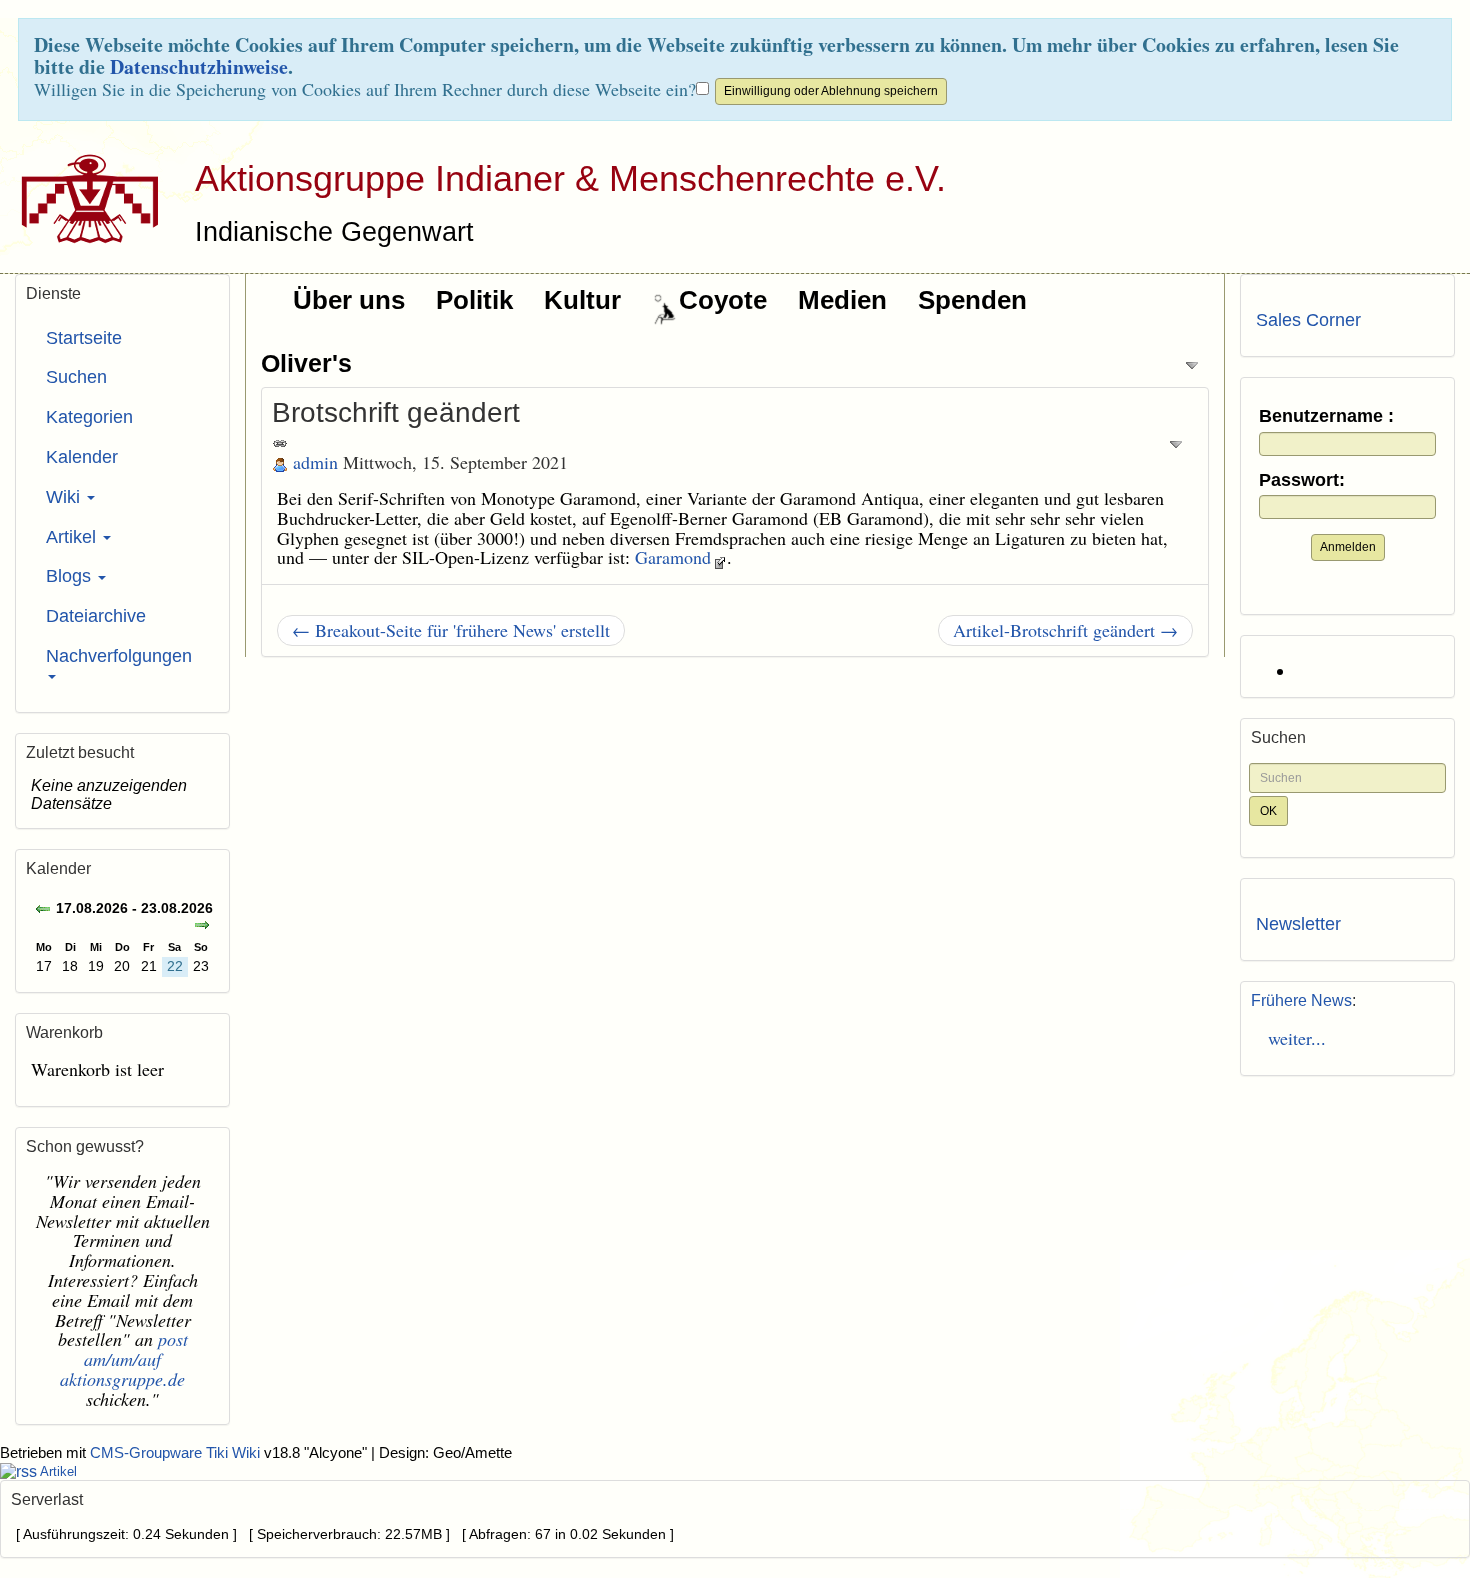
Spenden (972, 300)
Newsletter (1298, 924)
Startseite (84, 338)
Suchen (76, 377)
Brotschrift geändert (396, 412)
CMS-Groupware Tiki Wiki (177, 1453)
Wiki (65, 497)
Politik (474, 300)
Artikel (73, 537)
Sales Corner (1308, 320)
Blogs (71, 576)
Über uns (349, 300)
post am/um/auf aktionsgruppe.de (124, 1359)
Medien (842, 300)
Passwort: (1302, 480)
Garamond (673, 557)
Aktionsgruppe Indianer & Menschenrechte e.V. (570, 178)
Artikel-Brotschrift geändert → (1065, 630)
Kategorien (89, 417)
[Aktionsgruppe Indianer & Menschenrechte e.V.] (82, 198)
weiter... (1291, 1038)
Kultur (582, 300)
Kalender (82, 457)
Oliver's (306, 363)
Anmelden (1348, 547)
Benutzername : (1326, 416)
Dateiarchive (96, 616)
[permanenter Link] (280, 442)
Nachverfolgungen (119, 656)
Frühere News (1301, 1000)
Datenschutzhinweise (199, 66)
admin (315, 462)
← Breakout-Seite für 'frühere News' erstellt (451, 630)
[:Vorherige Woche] (43, 910)
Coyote (723, 300)
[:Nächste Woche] (202, 926)
